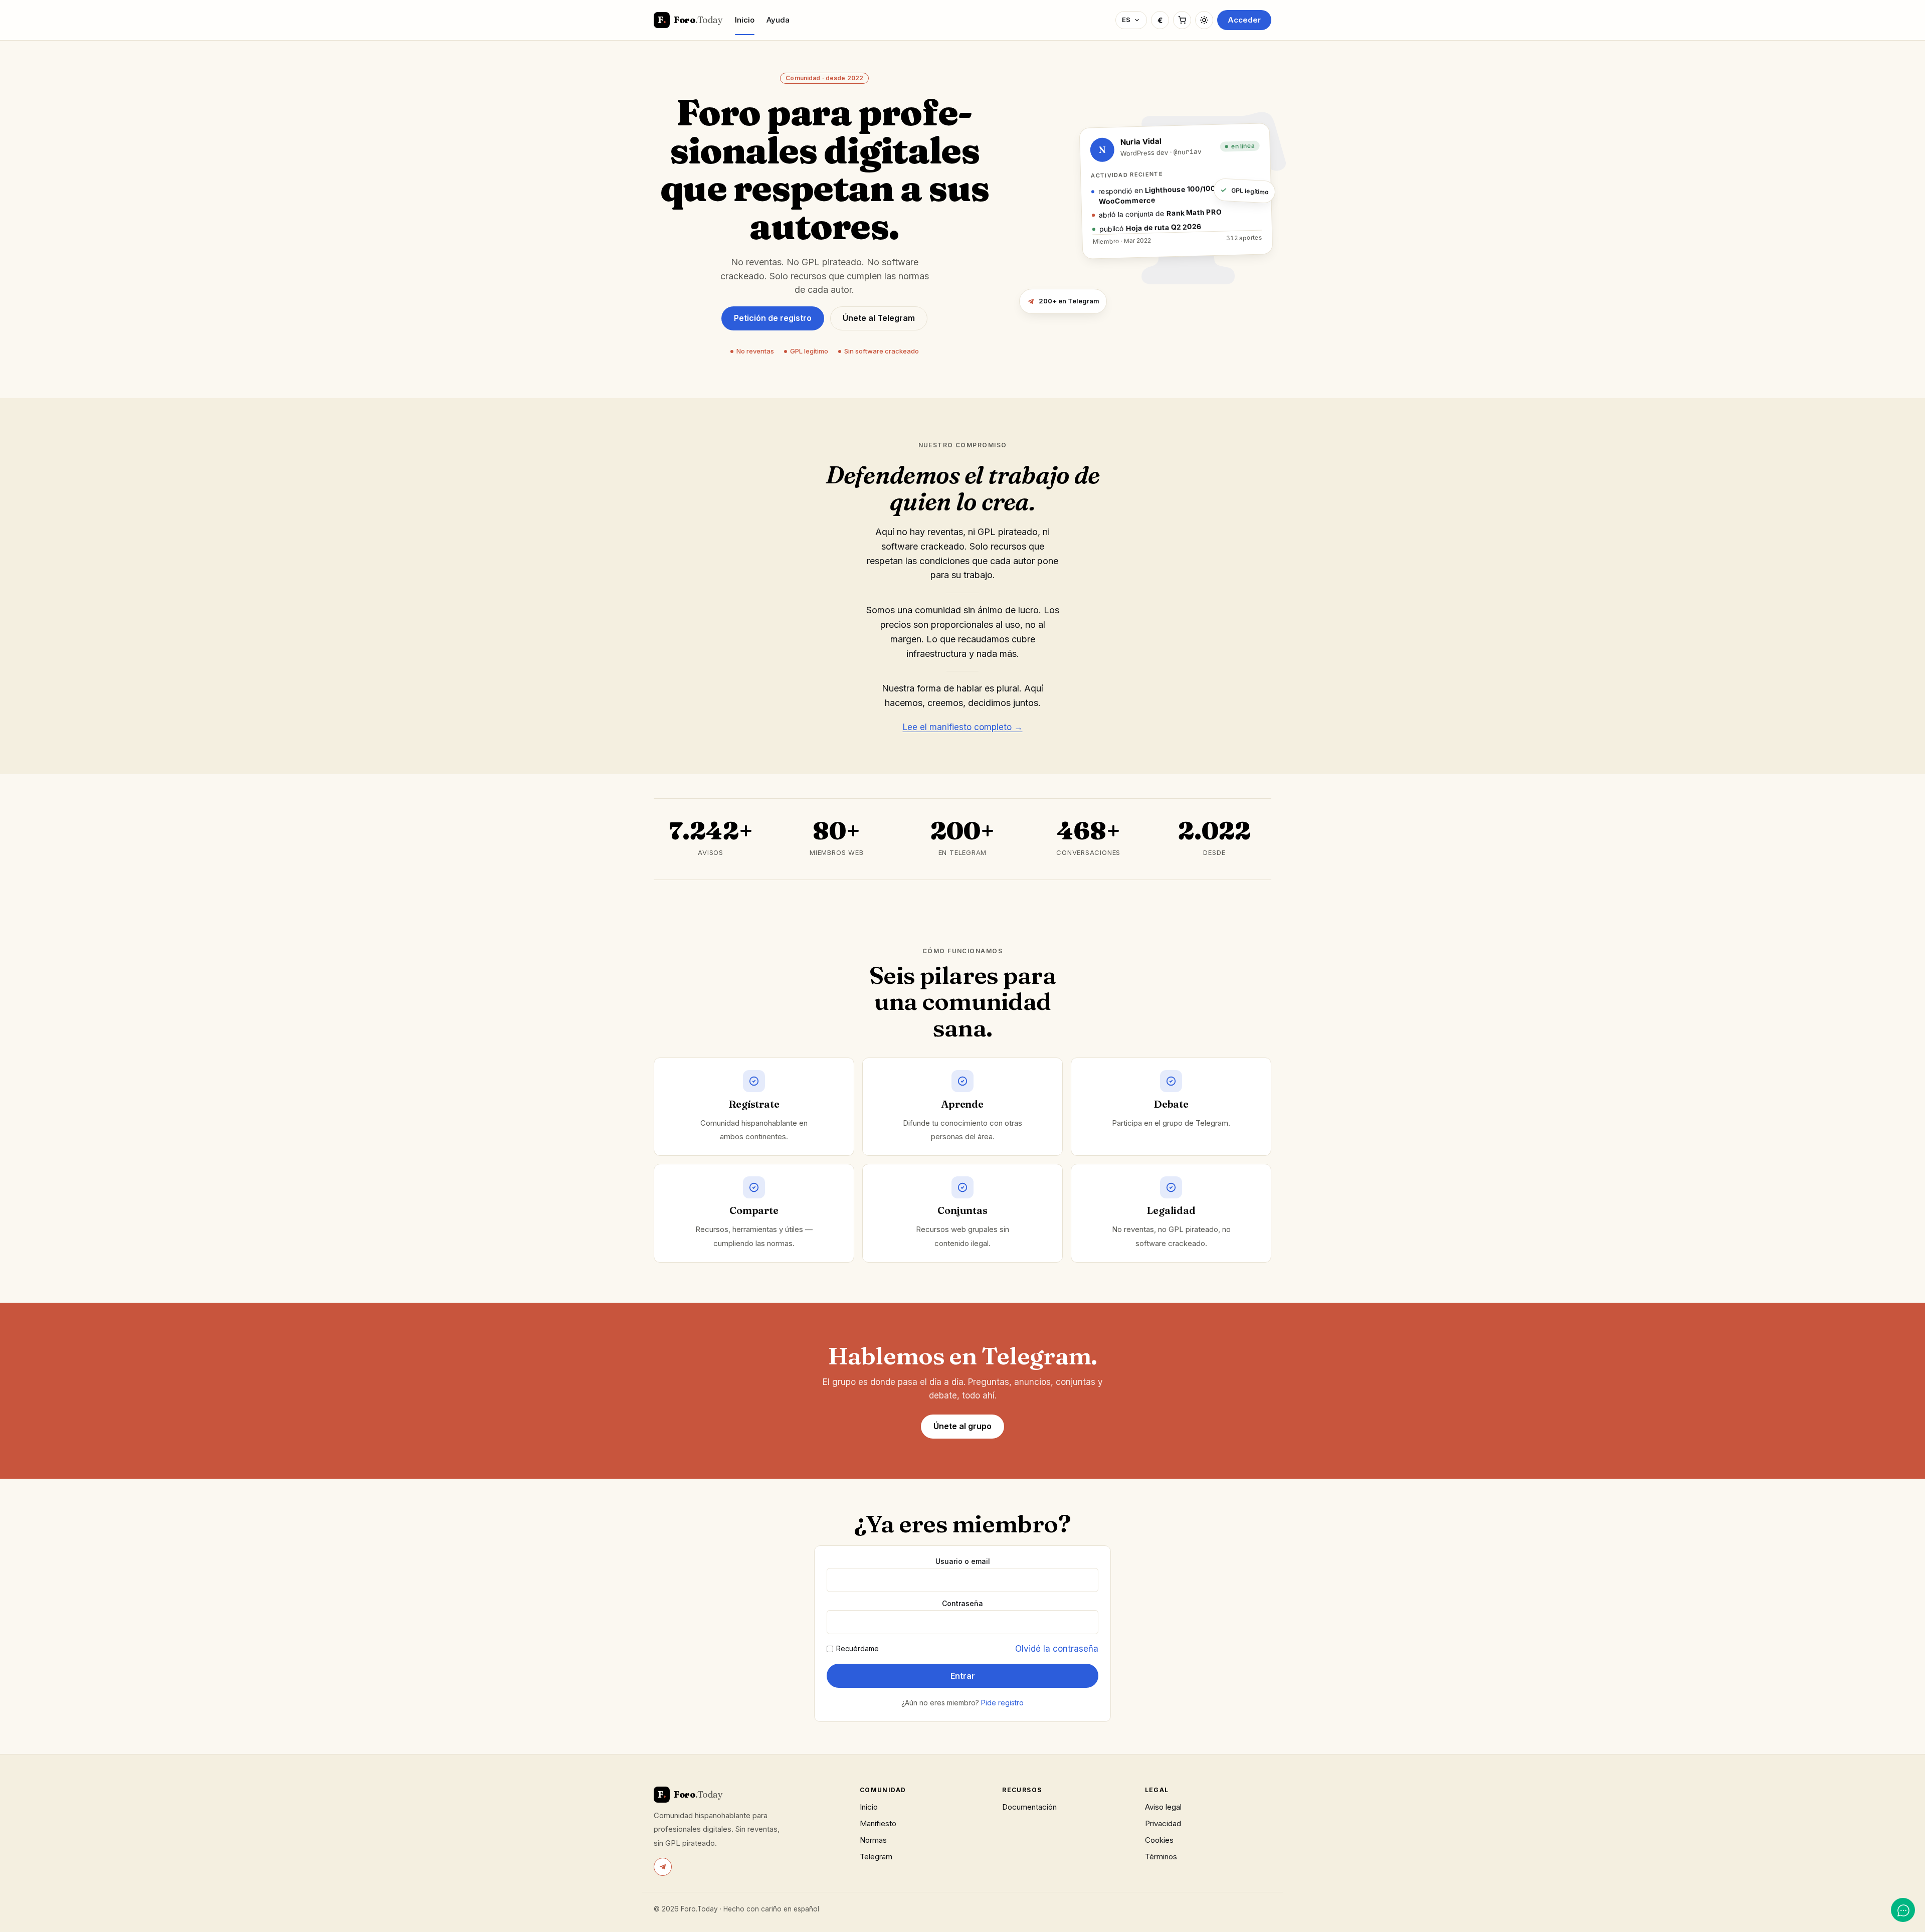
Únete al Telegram (879, 318)
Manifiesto (878, 1823)
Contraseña (963, 1604)
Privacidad (1163, 1823)
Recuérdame (857, 1649)
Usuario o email (963, 1561)
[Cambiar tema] (1204, 20)
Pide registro (1002, 1703)
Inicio (745, 20)
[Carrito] (1182, 20)
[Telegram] (663, 1867)
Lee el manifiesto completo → (963, 727)
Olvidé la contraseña (1057, 1649)
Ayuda (778, 20)
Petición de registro (773, 318)
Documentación (1029, 1807)
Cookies (1159, 1840)
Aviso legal (1163, 1807)
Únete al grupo (963, 1426)
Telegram (876, 1857)
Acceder (1244, 20)
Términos (1161, 1857)
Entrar (963, 1676)
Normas (873, 1840)
